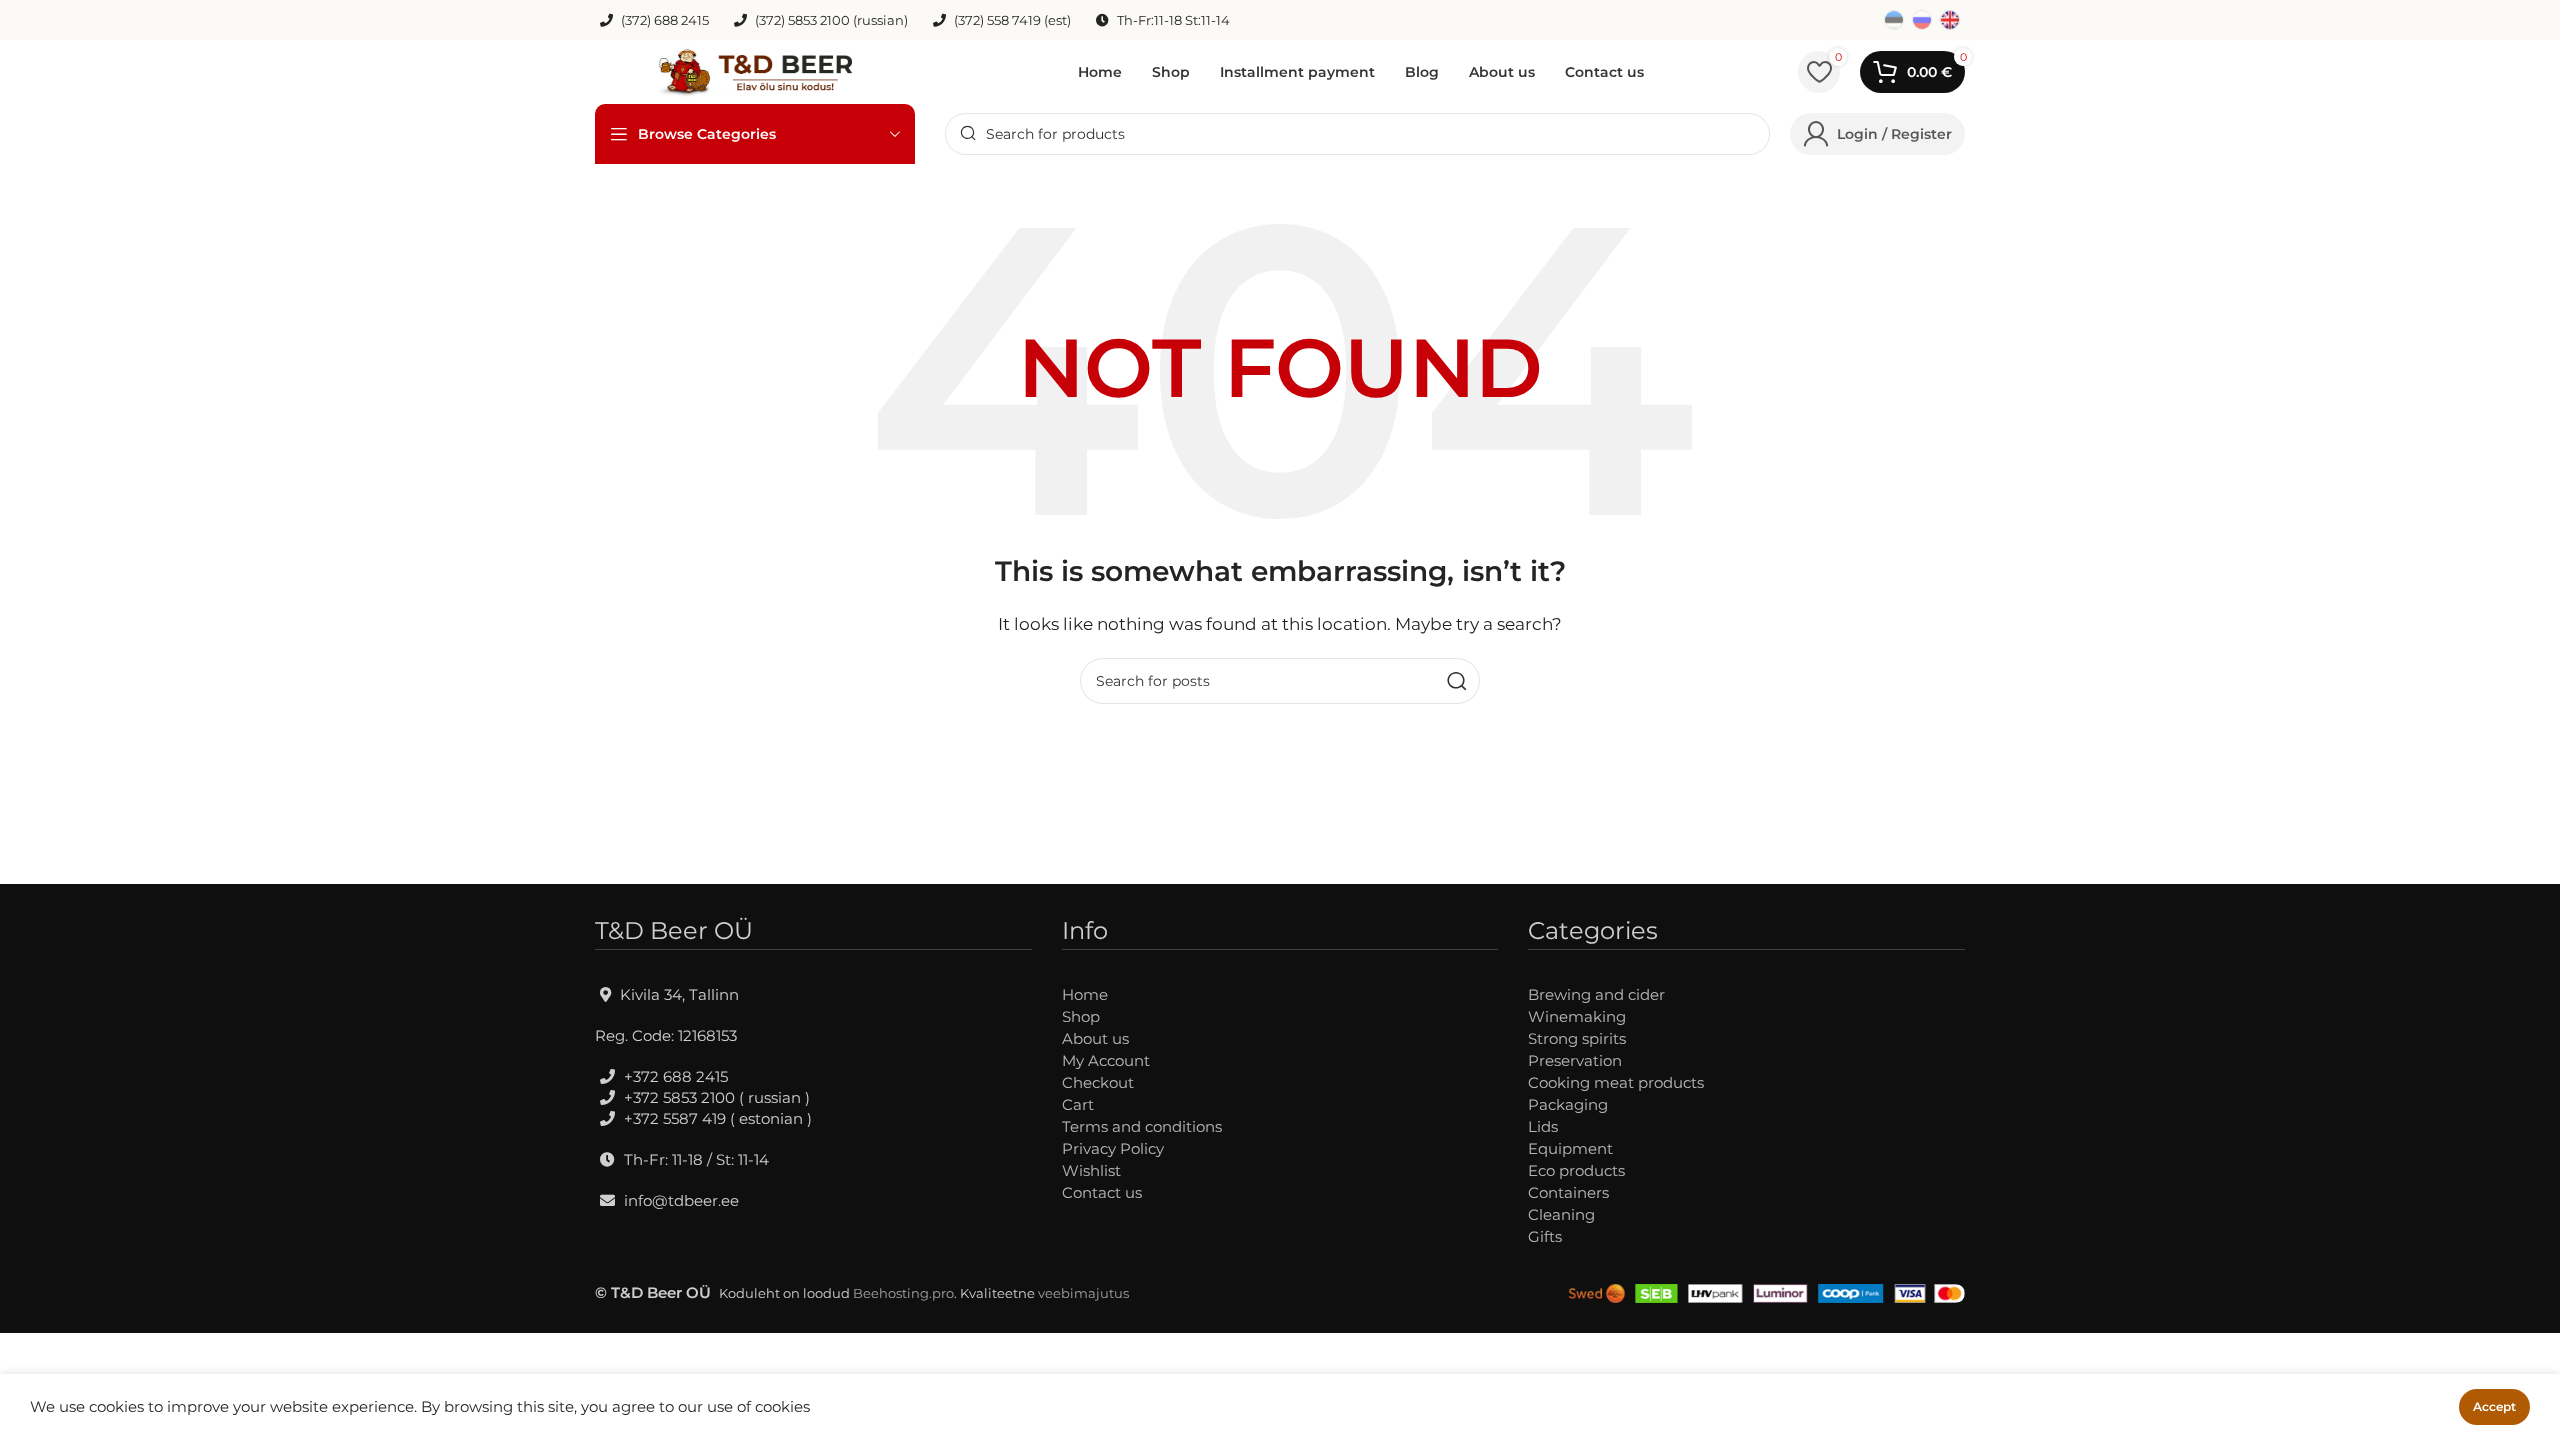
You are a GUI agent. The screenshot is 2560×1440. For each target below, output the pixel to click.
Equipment (1570, 1148)
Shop (1081, 1016)
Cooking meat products (1616, 1082)
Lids (1543, 1126)
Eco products (1576, 1170)
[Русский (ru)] (1922, 18)
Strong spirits (1577, 1038)
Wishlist (1091, 1170)
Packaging (1568, 1104)
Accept (2494, 1406)
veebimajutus (1083, 1293)
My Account (1106, 1060)
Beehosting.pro (903, 1293)
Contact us (1102, 1192)
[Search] (1457, 681)
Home (1085, 994)
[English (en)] (1950, 18)
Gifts (1545, 1236)
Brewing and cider (1596, 994)
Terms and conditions (1142, 1126)
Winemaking (1577, 1016)
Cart (1078, 1104)
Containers (1568, 1192)
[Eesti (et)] (1894, 18)
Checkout (1098, 1082)
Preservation (1575, 1060)
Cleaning (1561, 1214)
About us (1095, 1038)
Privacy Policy (1113, 1148)
